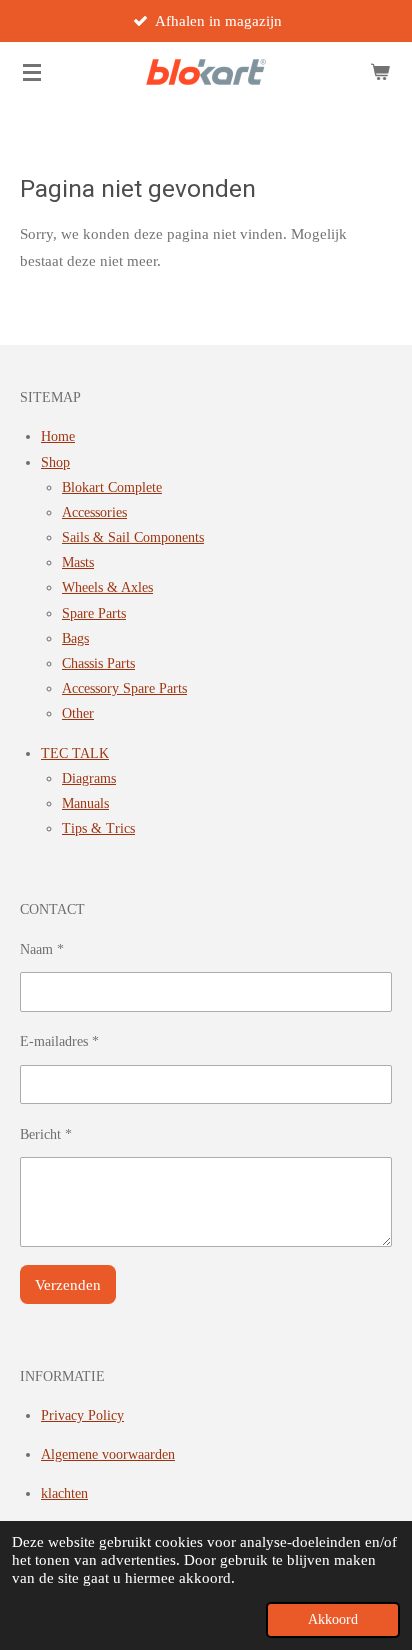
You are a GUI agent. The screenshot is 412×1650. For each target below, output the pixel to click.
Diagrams (89, 778)
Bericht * (46, 1134)
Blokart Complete (112, 487)
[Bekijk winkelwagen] (380, 72)
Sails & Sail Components (133, 537)
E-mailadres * (59, 1041)
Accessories (94, 512)
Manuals (85, 803)
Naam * (42, 949)
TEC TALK (75, 753)
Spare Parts (94, 613)
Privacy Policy (82, 1415)
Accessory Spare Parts (124, 688)
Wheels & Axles (107, 587)
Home (58, 436)
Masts (78, 562)
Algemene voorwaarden (108, 1454)
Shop (55, 462)
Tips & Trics (98, 828)
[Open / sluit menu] (32, 72)
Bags (75, 638)
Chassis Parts (98, 663)
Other (78, 713)
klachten (64, 1493)
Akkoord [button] (333, 1619)
